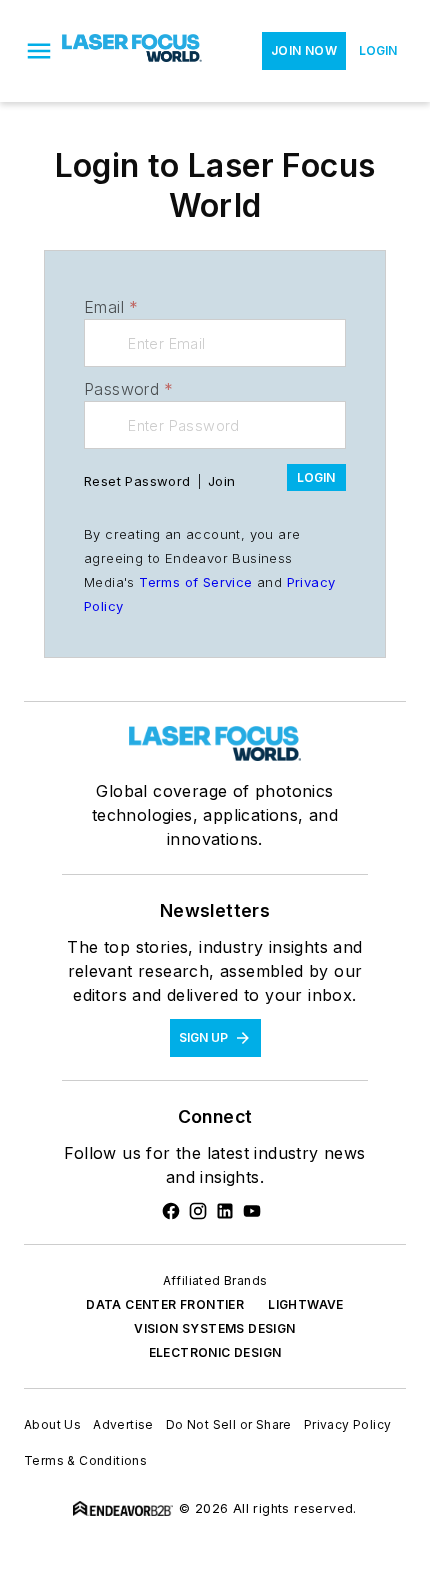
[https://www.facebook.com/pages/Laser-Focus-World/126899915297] (171, 1211)
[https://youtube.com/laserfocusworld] (252, 1211)
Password (129, 389)
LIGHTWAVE (306, 1304)
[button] (39, 51)
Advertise (123, 1424)
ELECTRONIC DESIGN (215, 1352)
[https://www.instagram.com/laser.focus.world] (198, 1211)
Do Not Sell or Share (229, 1424)
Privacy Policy (348, 1424)
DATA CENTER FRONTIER (165, 1304)
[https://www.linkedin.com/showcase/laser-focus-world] (225, 1211)
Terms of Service (195, 582)
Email (111, 307)
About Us (52, 1424)
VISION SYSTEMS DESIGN (214, 1328)
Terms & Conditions (85, 1460)
